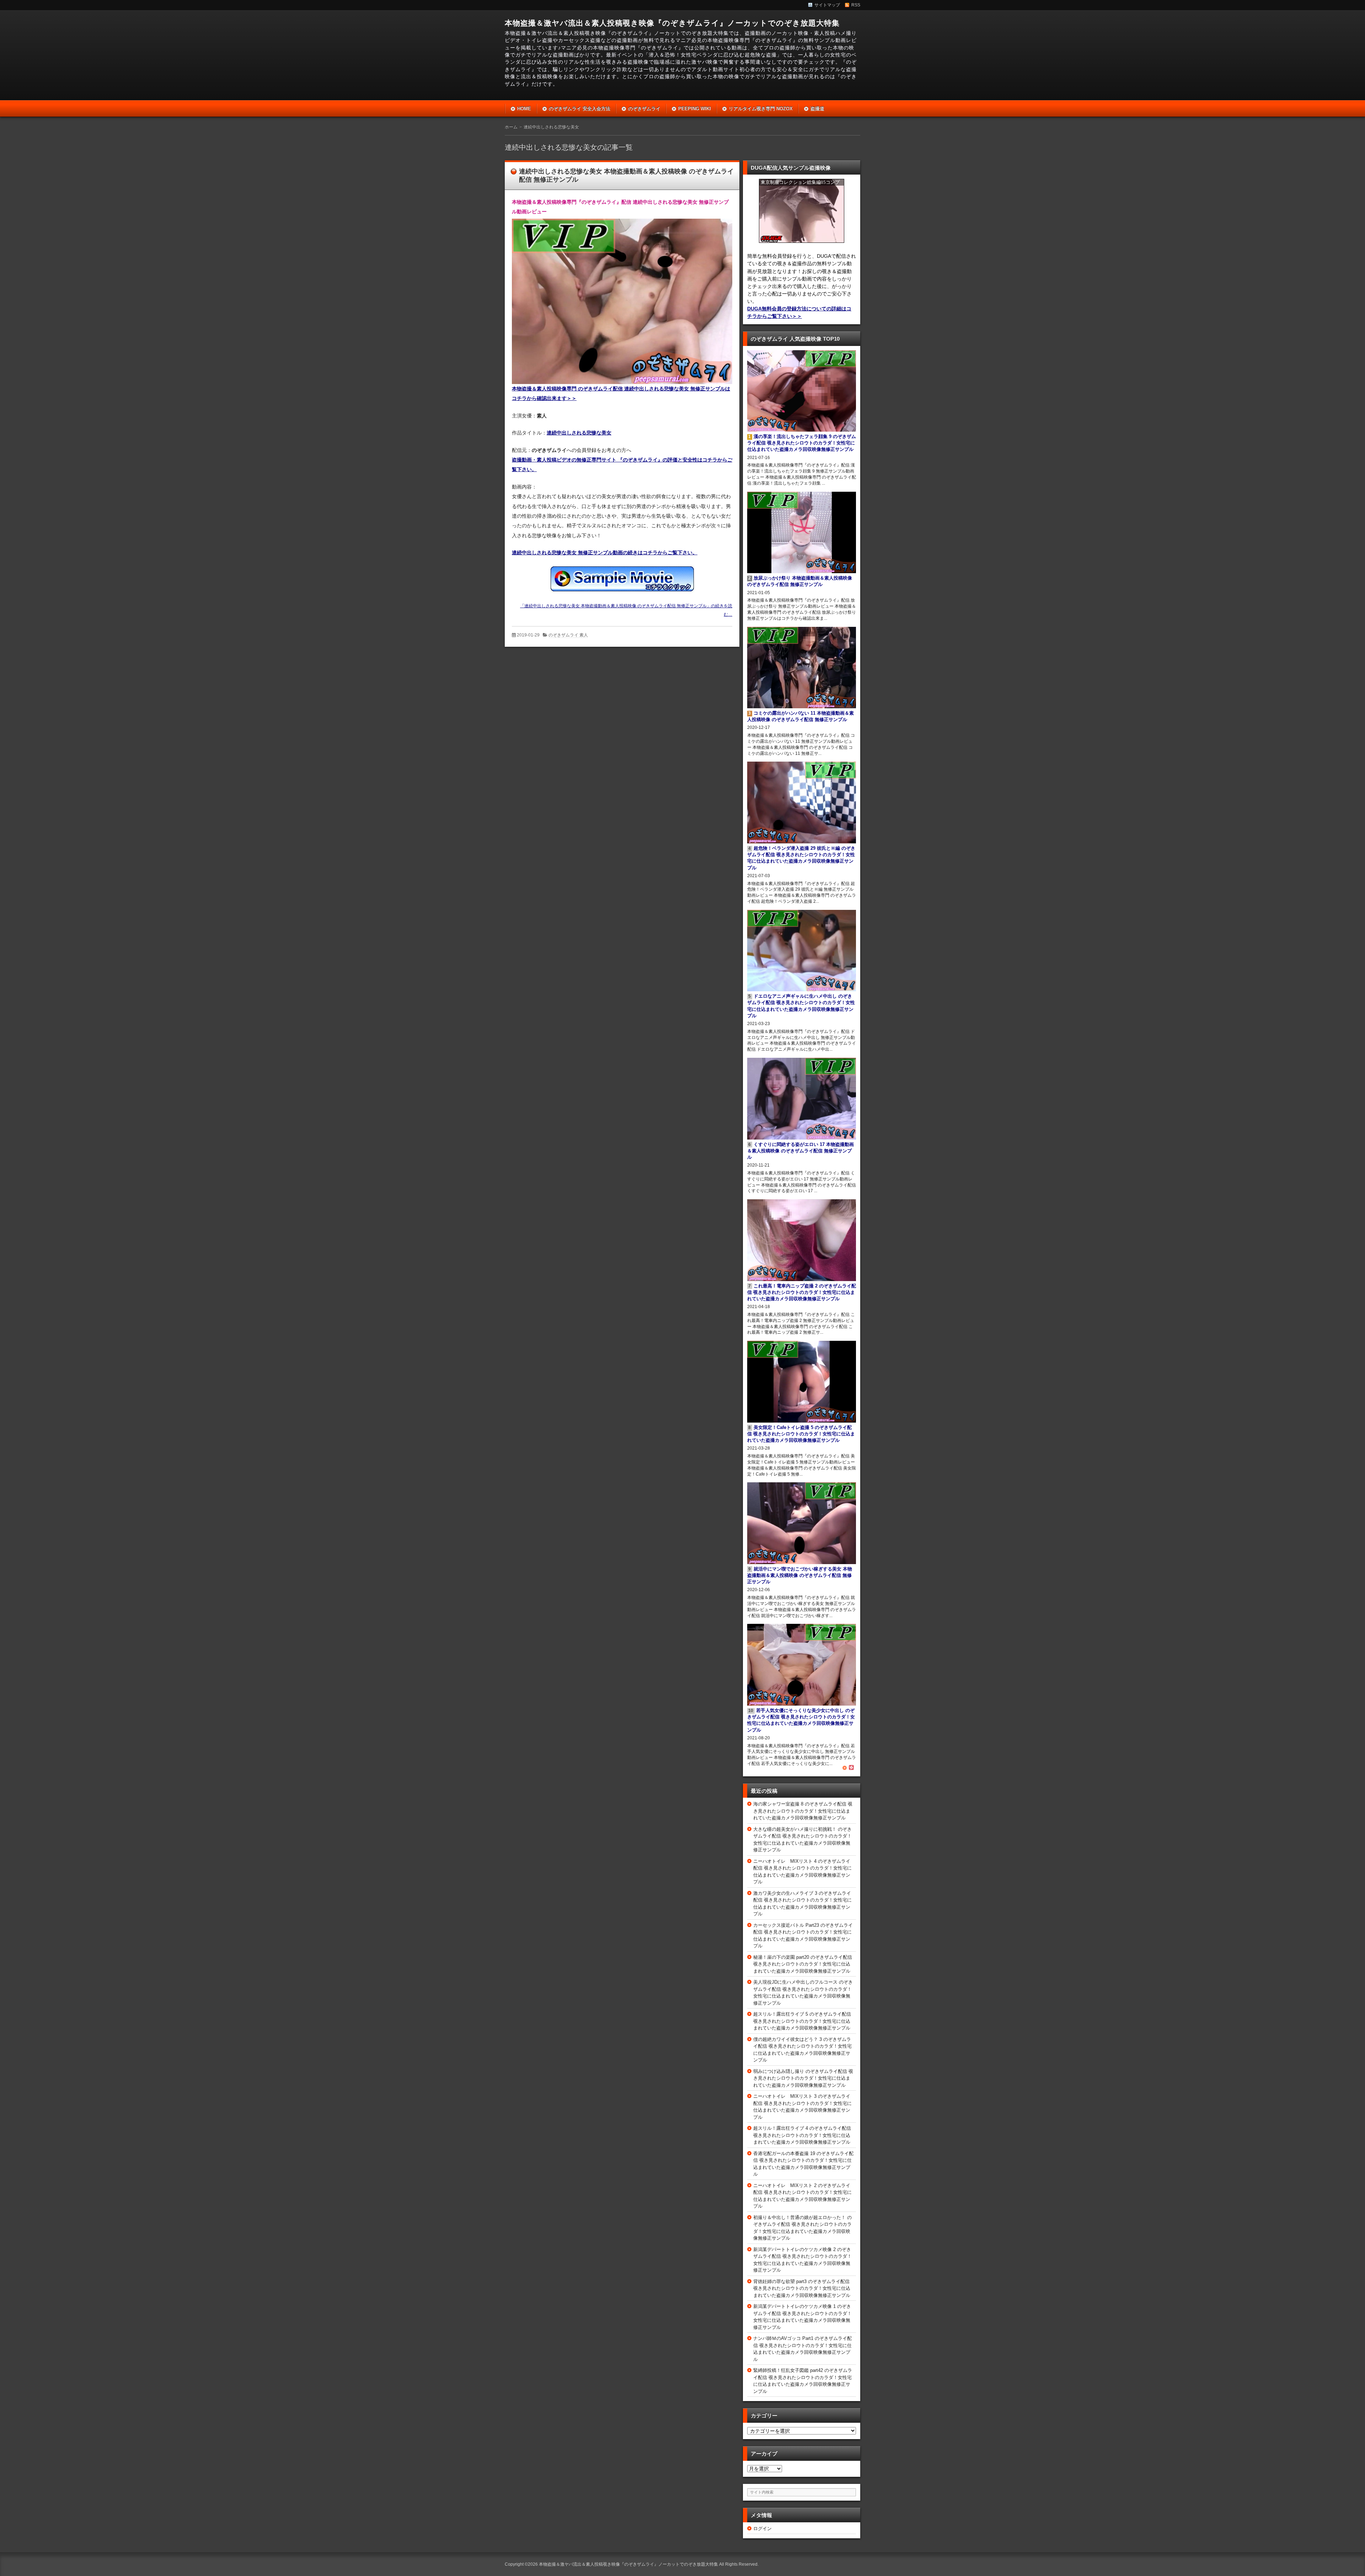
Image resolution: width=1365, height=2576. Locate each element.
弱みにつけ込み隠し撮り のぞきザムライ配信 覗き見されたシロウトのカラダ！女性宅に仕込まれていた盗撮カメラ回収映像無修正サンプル (803, 2078)
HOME (524, 109)
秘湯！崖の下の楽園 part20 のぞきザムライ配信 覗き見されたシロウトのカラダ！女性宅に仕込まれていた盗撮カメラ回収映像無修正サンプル (803, 1964)
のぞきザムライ (644, 109)
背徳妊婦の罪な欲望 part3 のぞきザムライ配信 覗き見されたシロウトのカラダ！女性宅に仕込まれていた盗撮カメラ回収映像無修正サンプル (802, 2288)
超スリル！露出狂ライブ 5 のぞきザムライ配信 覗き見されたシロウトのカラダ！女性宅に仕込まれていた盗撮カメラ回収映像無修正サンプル (802, 2021)
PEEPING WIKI (695, 109)
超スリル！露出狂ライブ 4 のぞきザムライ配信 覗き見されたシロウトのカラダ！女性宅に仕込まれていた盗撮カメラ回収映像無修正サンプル (802, 2135)
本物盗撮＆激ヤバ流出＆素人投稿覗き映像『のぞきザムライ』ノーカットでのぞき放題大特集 (672, 23)
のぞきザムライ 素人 (568, 635)
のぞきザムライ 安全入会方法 (580, 109)
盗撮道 (817, 109)
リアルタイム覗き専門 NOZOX (761, 109)
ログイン (762, 2529)
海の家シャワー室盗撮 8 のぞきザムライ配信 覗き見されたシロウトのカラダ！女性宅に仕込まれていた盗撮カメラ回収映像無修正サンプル (803, 1811)
